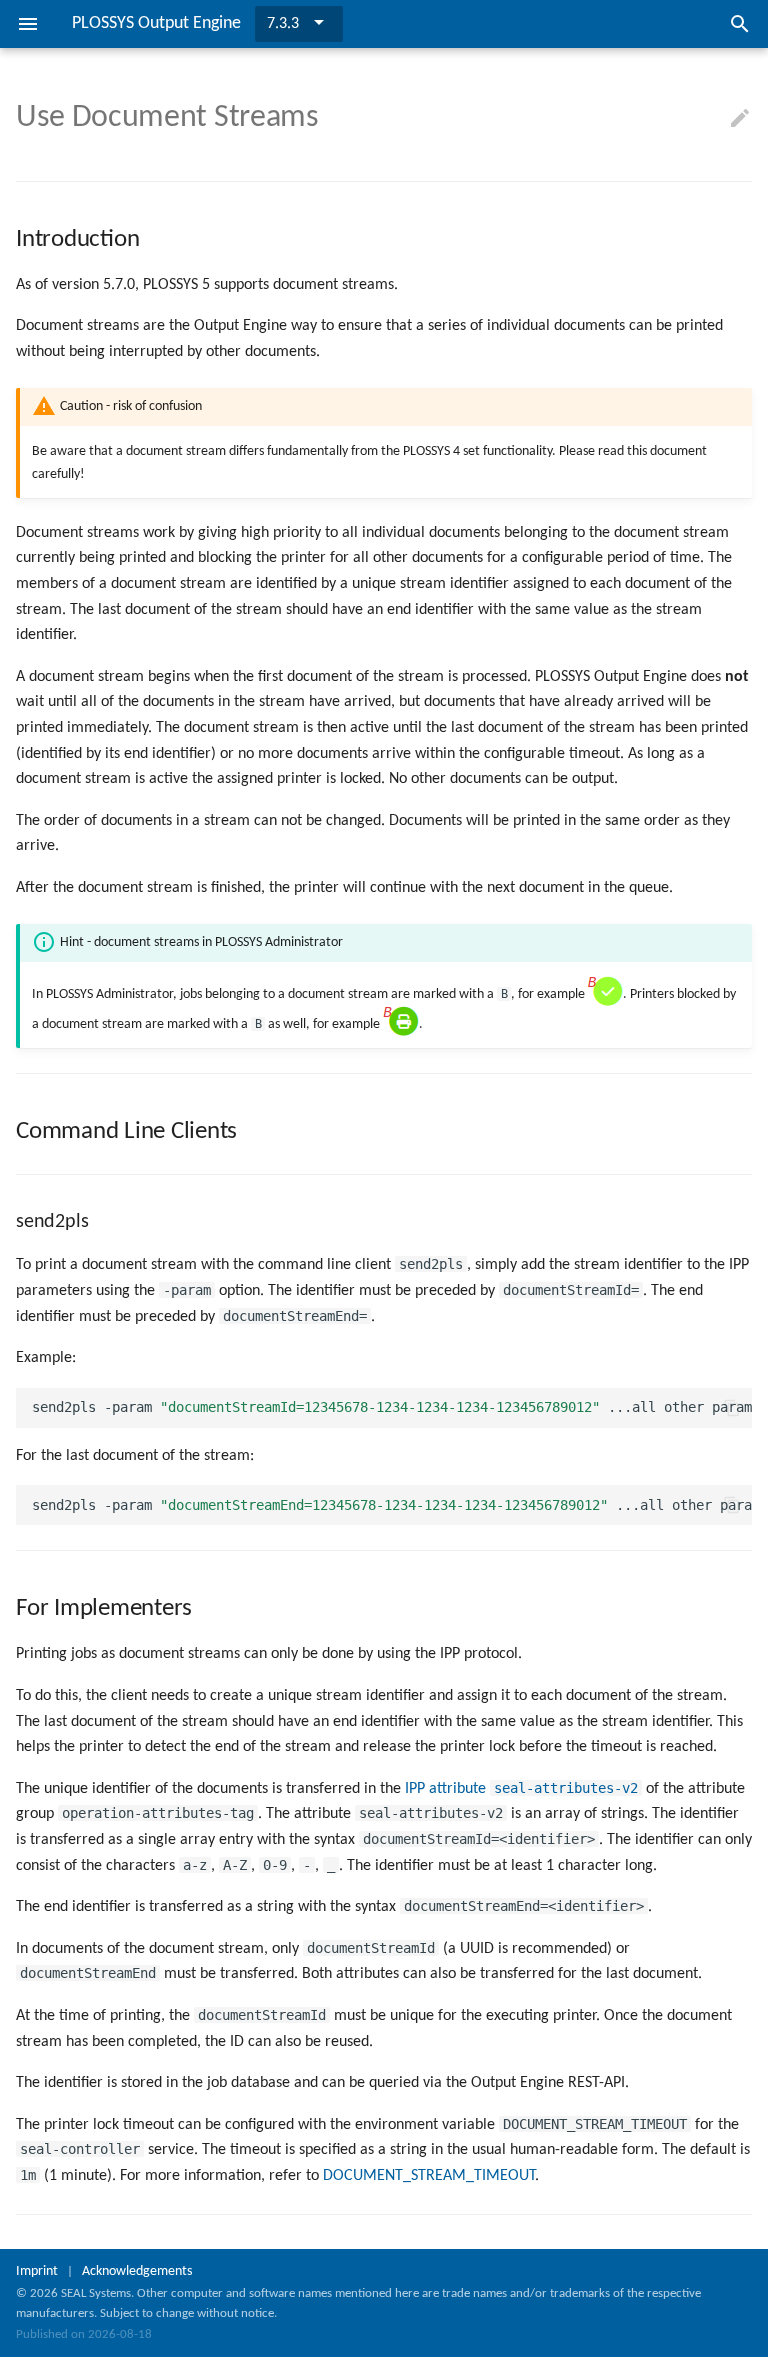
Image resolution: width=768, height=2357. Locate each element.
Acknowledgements (137, 2271)
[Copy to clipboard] (732, 1408)
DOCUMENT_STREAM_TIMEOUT (429, 2176)
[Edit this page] (740, 119)
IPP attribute (521, 1789)
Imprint (37, 2271)
